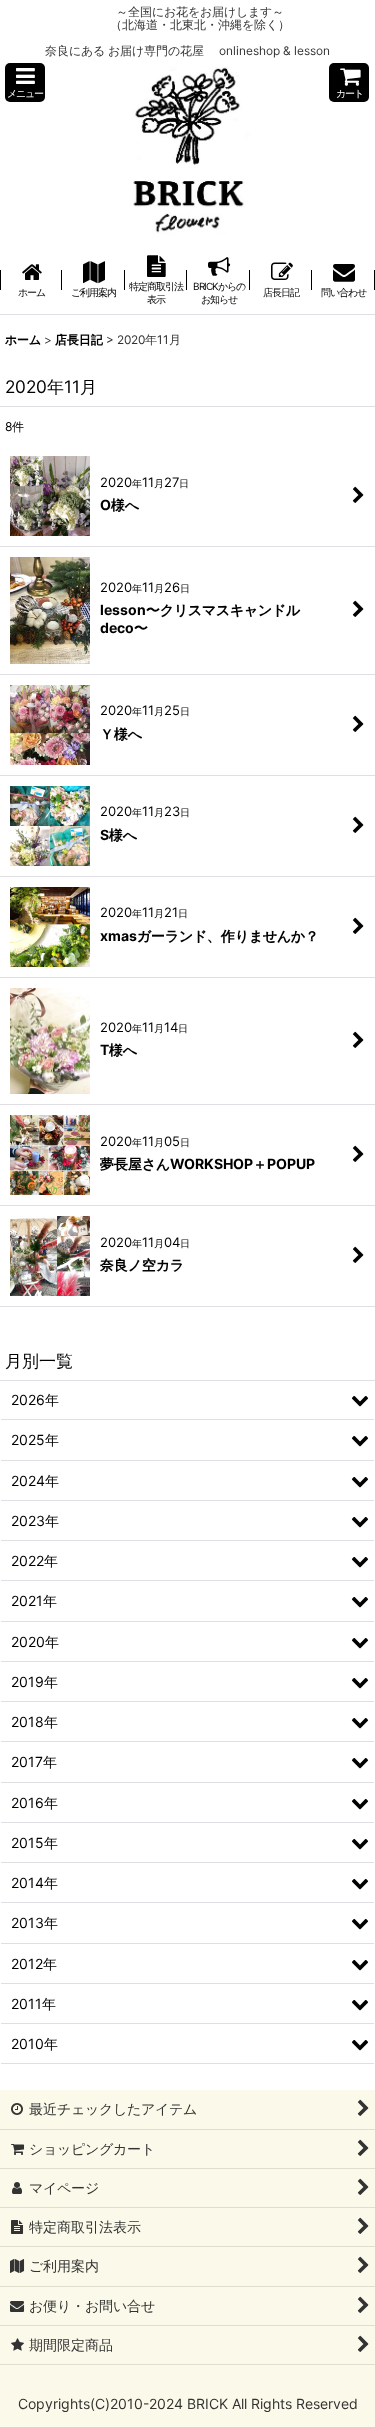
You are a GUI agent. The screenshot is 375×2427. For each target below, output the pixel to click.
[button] (25, 82)
